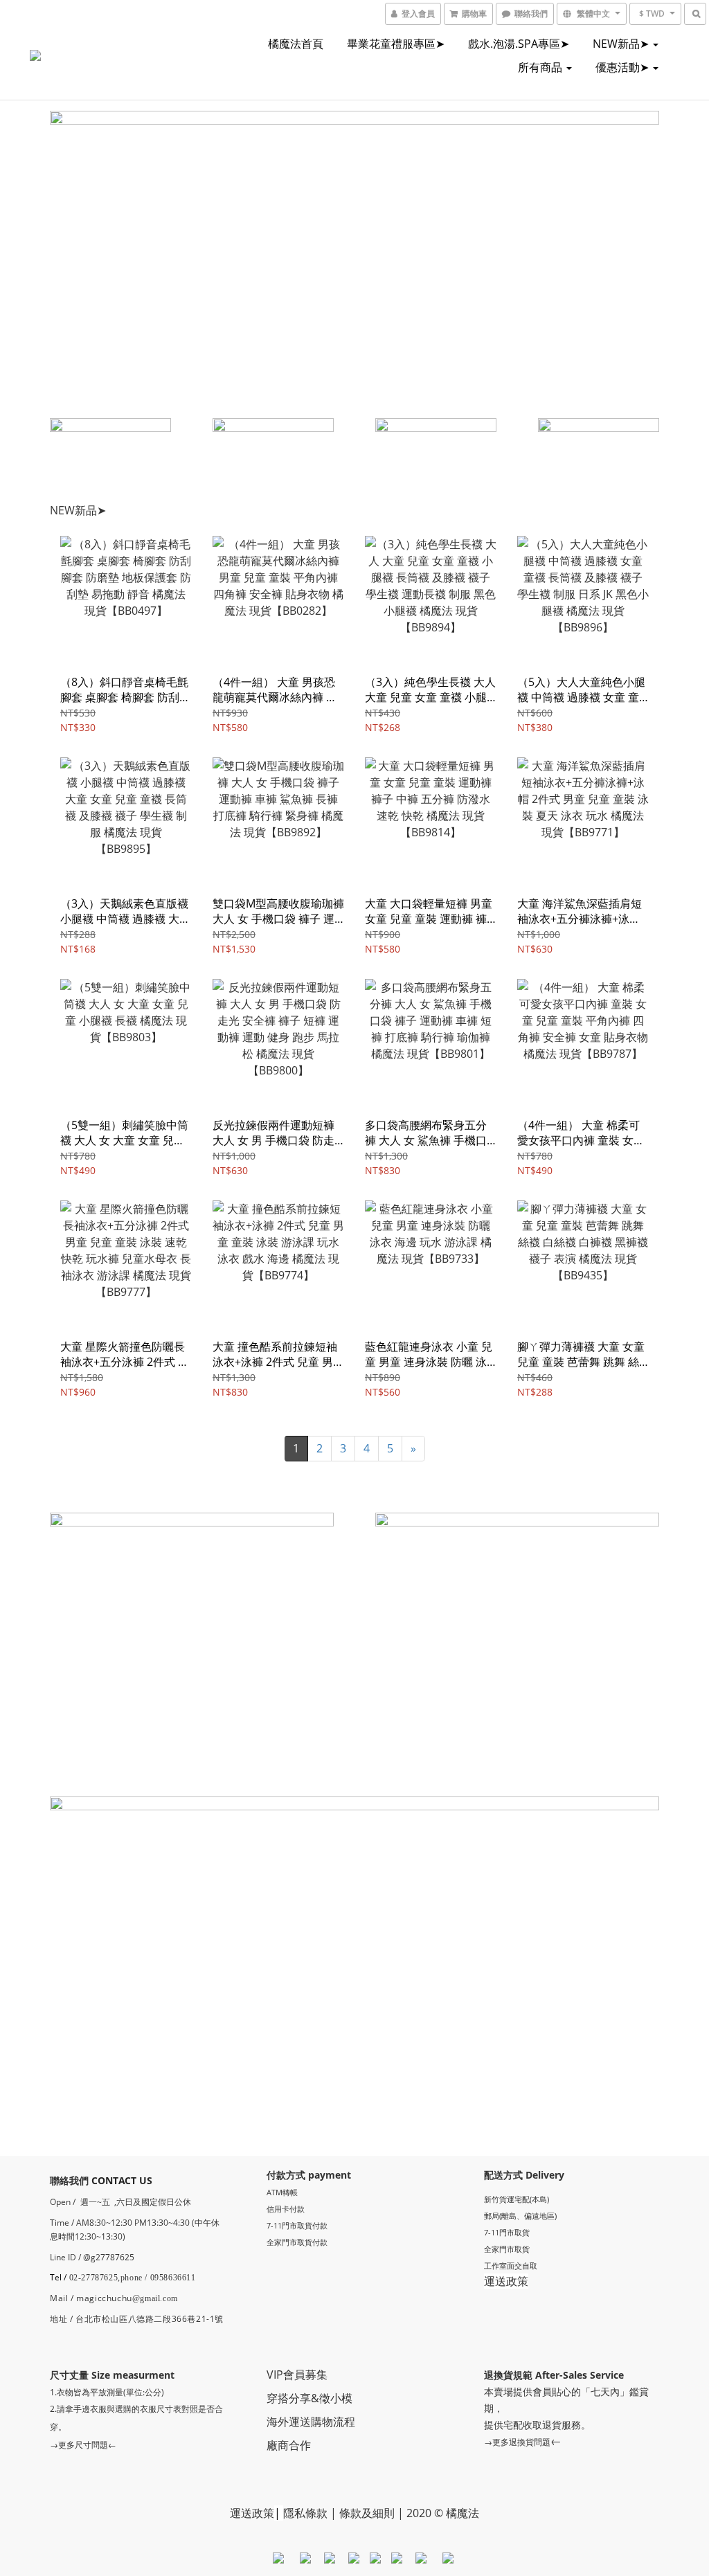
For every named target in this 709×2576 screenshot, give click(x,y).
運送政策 (506, 2281)
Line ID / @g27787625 (92, 2257)
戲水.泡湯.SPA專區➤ (519, 44)
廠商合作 (289, 2445)
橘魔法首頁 (296, 44)
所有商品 (541, 67)
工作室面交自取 (511, 2266)
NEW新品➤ (622, 44)
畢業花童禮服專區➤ (396, 44)
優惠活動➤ (623, 67)
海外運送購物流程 (311, 2422)
